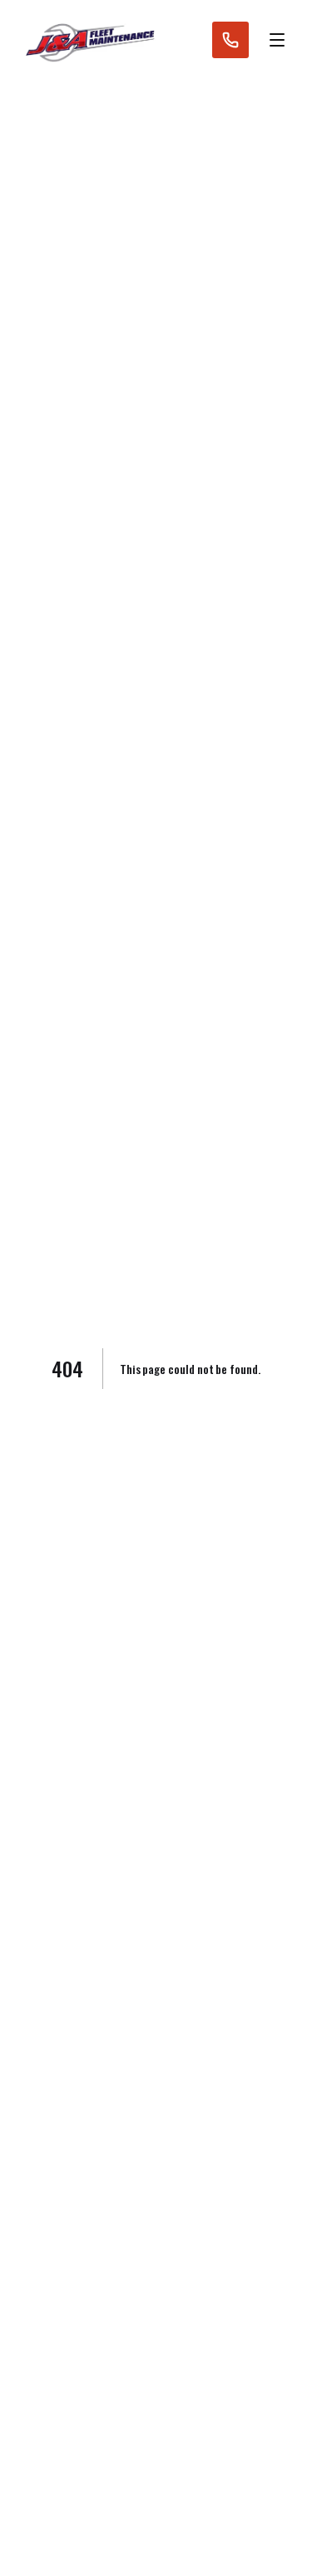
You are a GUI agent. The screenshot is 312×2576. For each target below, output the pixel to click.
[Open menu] (277, 40)
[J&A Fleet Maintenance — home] (89, 40)
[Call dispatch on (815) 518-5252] (230, 40)
